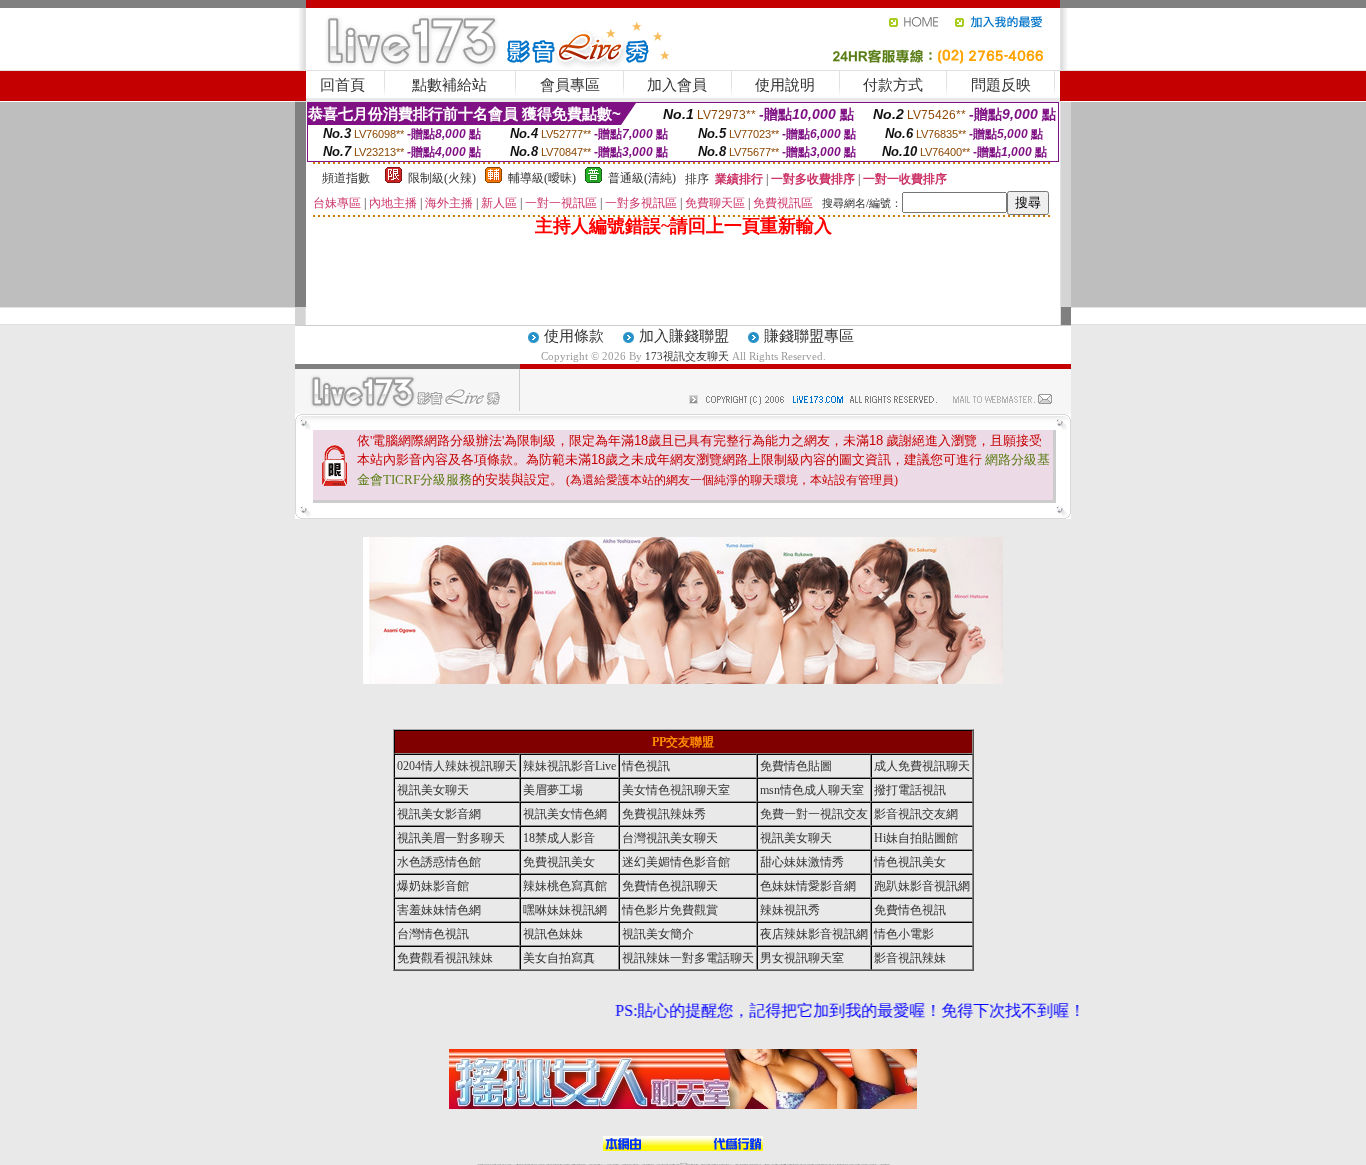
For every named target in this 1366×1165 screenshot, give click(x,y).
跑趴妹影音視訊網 (922, 886)
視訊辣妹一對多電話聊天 (688, 958)
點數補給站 (449, 85)
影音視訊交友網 (916, 814)
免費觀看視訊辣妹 (445, 958)
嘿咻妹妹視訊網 (565, 910)
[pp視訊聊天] (683, 680)
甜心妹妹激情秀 (802, 862)
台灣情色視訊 (433, 934)
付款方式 (893, 85)
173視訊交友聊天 (687, 356)
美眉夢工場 (553, 790)
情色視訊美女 (910, 862)
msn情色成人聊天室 (812, 790)
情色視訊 (646, 766)
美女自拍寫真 (559, 958)
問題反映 (1001, 85)
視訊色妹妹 (553, 934)
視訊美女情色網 (565, 814)
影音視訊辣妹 (910, 958)
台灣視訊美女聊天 (670, 838)
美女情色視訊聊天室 (676, 790)
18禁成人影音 (559, 838)
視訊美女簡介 (658, 934)
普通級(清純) (642, 178)
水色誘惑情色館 (439, 862)
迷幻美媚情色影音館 (676, 862)
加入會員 (677, 85)
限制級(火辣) (442, 178)
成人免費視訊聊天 (922, 766)
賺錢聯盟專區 (809, 336)
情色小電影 (904, 934)
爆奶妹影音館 (433, 886)
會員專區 (570, 85)
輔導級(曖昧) (542, 178)
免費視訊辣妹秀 (664, 814)
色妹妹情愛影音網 (808, 886)
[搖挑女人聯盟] (683, 1147)
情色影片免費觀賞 (670, 910)
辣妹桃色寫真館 (565, 886)
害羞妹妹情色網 (439, 910)
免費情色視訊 (910, 910)
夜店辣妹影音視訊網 (814, 934)
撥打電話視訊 (910, 790)
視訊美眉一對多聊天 (451, 838)
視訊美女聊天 (433, 790)
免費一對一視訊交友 (814, 814)
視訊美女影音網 (439, 814)
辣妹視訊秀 (790, 910)
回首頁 (342, 85)
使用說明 (785, 85)
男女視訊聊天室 (802, 958)
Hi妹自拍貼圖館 (916, 838)
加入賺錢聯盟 (684, 336)
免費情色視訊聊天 (670, 886)
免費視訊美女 (559, 862)
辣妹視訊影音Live (569, 766)
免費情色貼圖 (796, 766)
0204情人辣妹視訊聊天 (457, 766)
